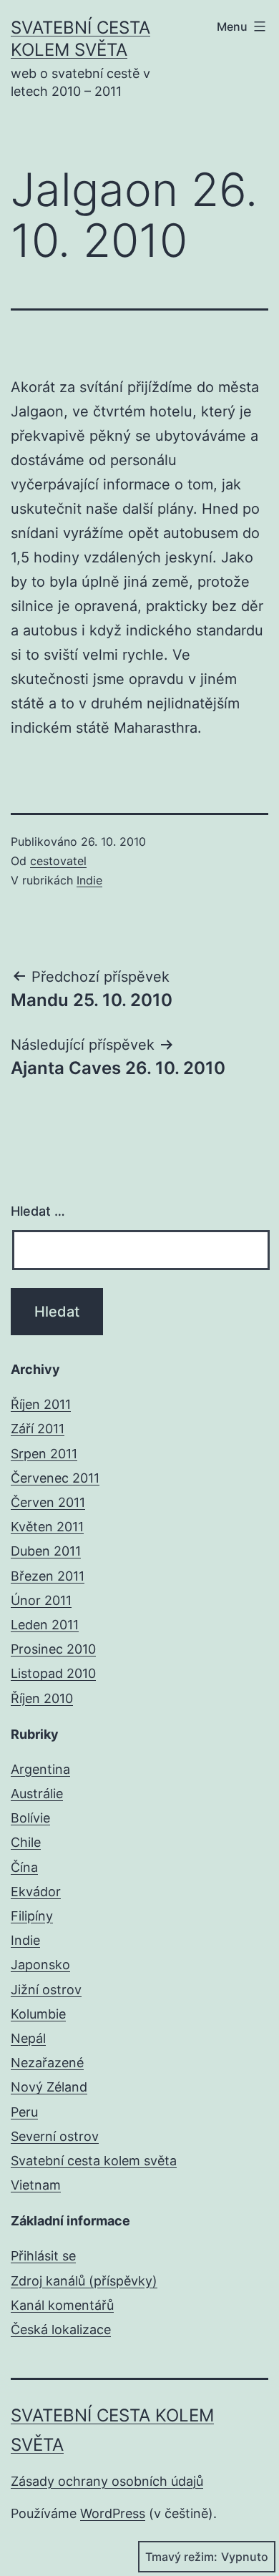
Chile (26, 1842)
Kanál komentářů (62, 2305)
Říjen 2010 (42, 1698)
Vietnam (36, 2185)
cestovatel (58, 861)
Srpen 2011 (44, 1454)
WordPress (113, 2513)
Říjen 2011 (41, 1404)
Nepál (28, 2038)
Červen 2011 (48, 1502)
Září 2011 (38, 1429)
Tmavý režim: (181, 2557)
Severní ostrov (55, 2136)
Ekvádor (36, 1892)
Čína (24, 1867)
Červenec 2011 (55, 1478)
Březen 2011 (48, 1576)
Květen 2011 (47, 1527)
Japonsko (40, 1965)
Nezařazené (47, 2063)
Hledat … (38, 1211)
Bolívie (30, 1818)
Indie (89, 880)
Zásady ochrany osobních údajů (107, 2481)
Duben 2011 (46, 1551)
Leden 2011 (45, 1625)
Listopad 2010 (53, 1673)
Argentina (40, 1769)
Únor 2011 (41, 1600)
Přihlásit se (43, 2256)
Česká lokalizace (61, 2329)
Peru (24, 2112)
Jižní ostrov (46, 1990)
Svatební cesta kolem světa (94, 2161)
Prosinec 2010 (53, 1649)
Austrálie (37, 1794)
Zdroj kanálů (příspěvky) (84, 2281)
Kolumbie (38, 2014)
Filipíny (32, 1916)
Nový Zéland (49, 2087)
